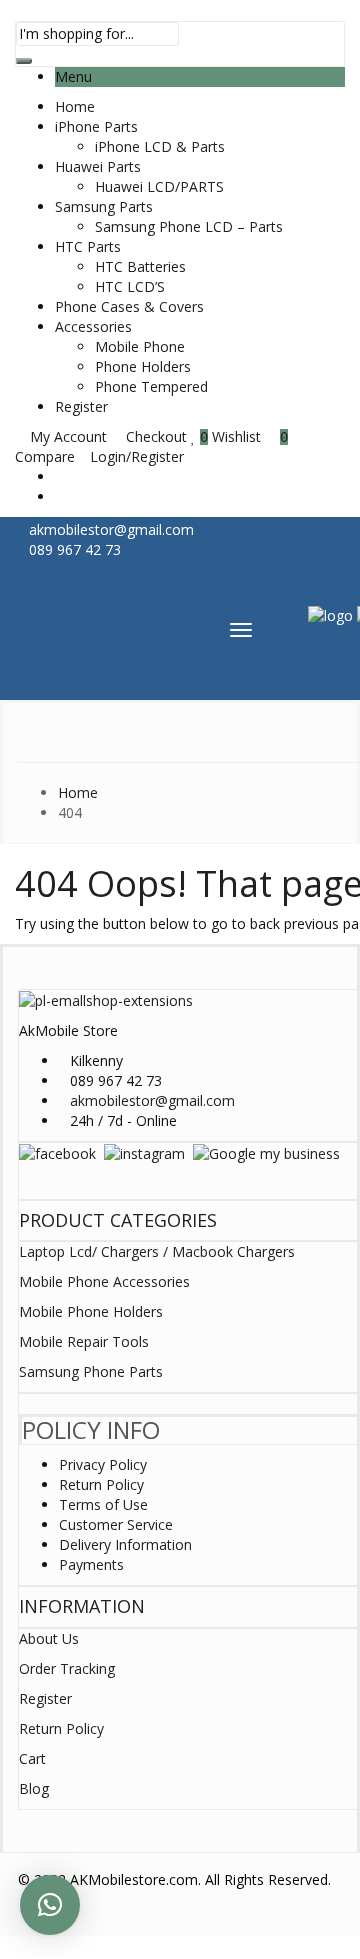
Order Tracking (67, 1668)
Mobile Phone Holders (91, 1311)
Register (81, 406)
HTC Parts (88, 246)
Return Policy (101, 1484)
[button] (50, 1905)
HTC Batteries (140, 266)
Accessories (93, 326)
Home (75, 106)
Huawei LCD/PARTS (159, 186)
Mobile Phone (140, 346)
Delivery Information (125, 1544)
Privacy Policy (103, 1464)
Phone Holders (143, 366)
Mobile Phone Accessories (104, 1281)
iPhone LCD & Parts (160, 146)
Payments (91, 1564)
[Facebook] (57, 1152)
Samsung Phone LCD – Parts (189, 226)
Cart (32, 1758)
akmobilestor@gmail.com (152, 1100)
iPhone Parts (96, 126)
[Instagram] (144, 1152)
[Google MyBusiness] (266, 1152)
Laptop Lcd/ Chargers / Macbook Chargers (157, 1251)
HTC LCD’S (130, 286)
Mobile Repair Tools (84, 1341)
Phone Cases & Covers (129, 306)
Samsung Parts (104, 206)
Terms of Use (103, 1504)
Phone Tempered (151, 386)
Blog (34, 1788)
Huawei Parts (98, 166)
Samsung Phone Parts (91, 1371)
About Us (49, 1638)
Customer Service (116, 1524)
